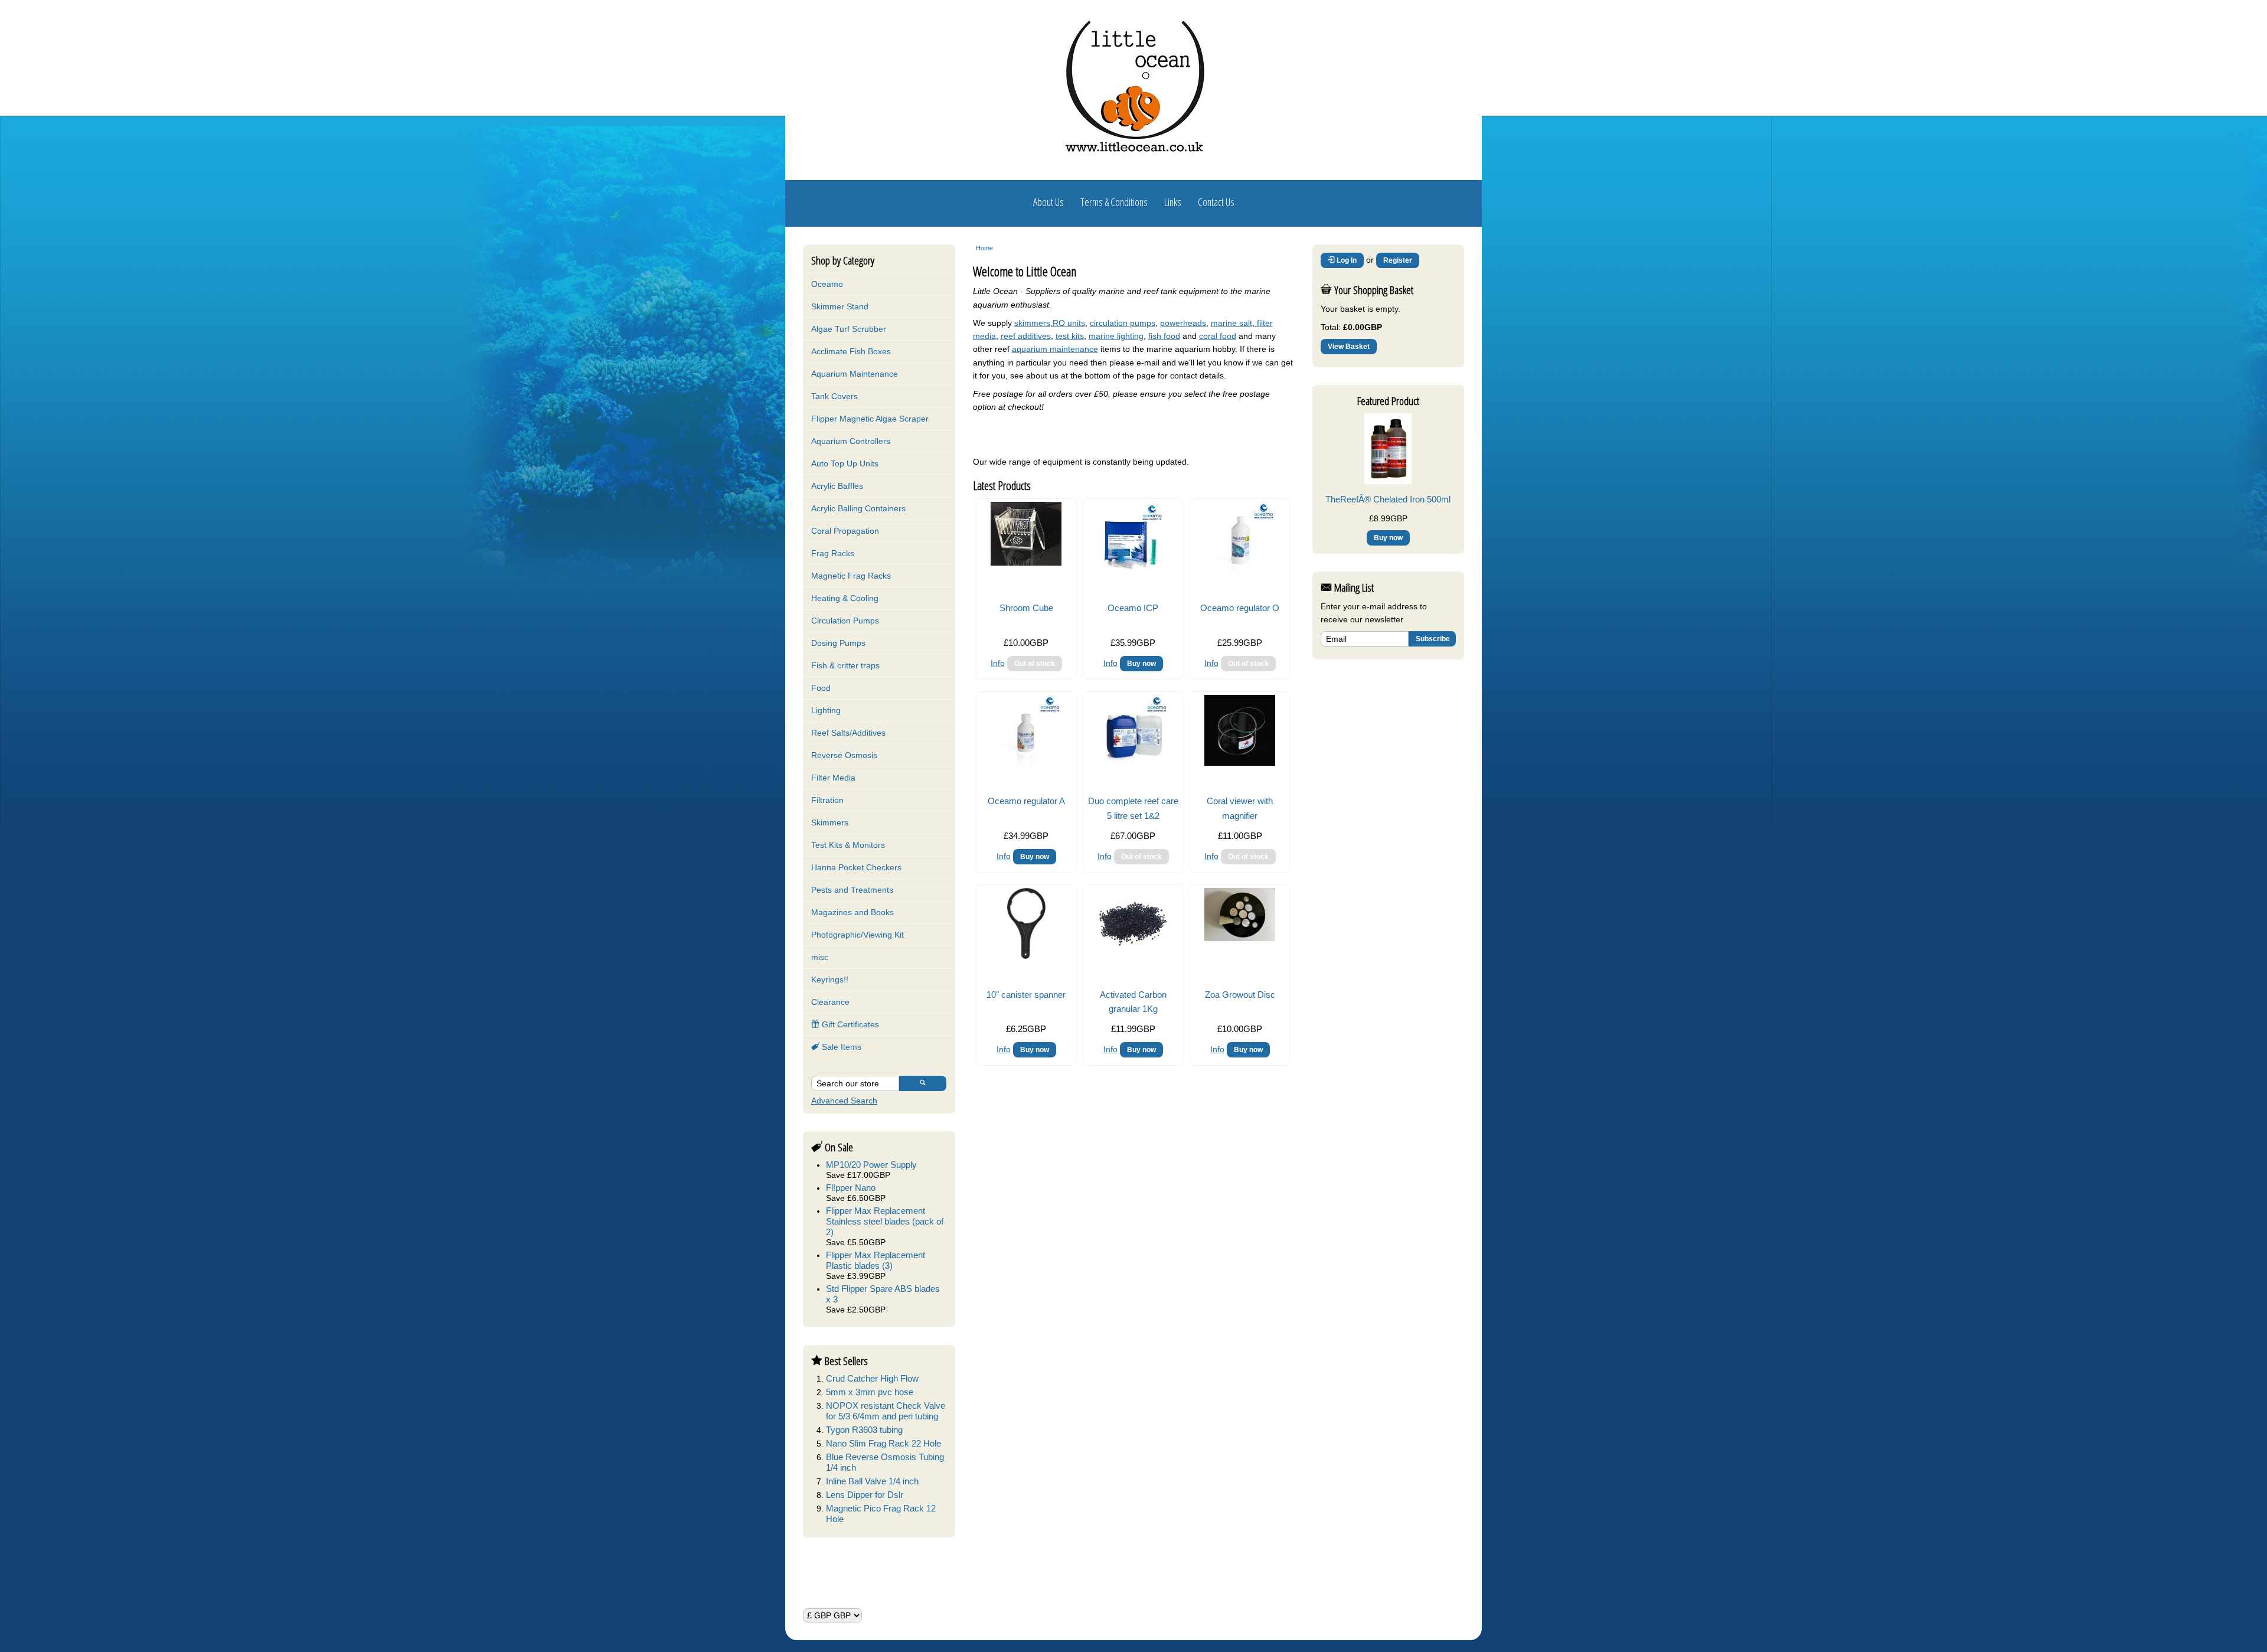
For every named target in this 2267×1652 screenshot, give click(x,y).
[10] (1026, 956)
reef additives (1026, 336)
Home (984, 248)
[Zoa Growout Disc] (1240, 938)
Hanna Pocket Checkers (856, 867)
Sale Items (840, 1047)
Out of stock (1035, 664)
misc (820, 957)
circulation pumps (1123, 323)
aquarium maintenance (1055, 349)
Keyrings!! (830, 980)
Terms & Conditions (1114, 202)
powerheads (1183, 323)
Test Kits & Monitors (848, 845)
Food (821, 688)
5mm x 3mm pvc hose (870, 1392)
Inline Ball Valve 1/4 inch (872, 1481)
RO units (1069, 323)
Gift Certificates (849, 1024)
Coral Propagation (845, 531)
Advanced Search (844, 1101)
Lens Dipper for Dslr (865, 1495)
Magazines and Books (852, 912)
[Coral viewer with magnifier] (1240, 763)
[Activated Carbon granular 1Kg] (1133, 956)
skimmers (1032, 323)
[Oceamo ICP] (1133, 570)
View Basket (1349, 347)
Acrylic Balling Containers (858, 508)
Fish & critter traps (845, 665)
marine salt (1232, 323)
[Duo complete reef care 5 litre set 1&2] (1133, 763)
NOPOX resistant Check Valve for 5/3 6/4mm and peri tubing (886, 1411)
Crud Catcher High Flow (872, 1378)
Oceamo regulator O (1240, 608)
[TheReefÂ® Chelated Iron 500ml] (1388, 481)
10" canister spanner (1026, 995)
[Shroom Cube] (1026, 563)
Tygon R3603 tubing (864, 1430)
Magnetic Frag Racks (851, 576)
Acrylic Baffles (837, 486)
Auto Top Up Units (845, 463)
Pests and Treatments (852, 890)
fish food (1164, 336)
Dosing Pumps (838, 643)
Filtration (827, 800)
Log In (1346, 260)
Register (1398, 260)
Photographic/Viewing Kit (858, 935)
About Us (1048, 202)
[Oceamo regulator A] (1026, 763)
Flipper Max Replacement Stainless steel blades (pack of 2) (885, 1221)
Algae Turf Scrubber (849, 329)
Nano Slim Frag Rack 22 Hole (883, 1443)
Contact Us (1216, 202)
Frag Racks (833, 553)
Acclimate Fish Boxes (851, 351)
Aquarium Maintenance (855, 374)
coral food (1218, 336)
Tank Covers (834, 396)
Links (1173, 202)
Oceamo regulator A (1026, 801)
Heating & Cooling (845, 598)
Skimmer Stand (840, 306)
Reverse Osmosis (844, 755)
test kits (1070, 336)
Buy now (1141, 664)
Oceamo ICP (1133, 608)
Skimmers (830, 822)
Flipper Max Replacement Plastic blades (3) (876, 1260)
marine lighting (1116, 336)
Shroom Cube (1026, 608)
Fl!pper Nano (851, 1188)
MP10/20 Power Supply (871, 1165)
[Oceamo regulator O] (1240, 570)
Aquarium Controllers (851, 441)
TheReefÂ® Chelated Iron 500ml (1388, 499)
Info (998, 663)
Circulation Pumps (845, 621)
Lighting (826, 710)
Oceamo (827, 284)
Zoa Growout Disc (1240, 995)
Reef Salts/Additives (848, 733)
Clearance (830, 1002)
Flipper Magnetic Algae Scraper (870, 419)
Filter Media (833, 778)
